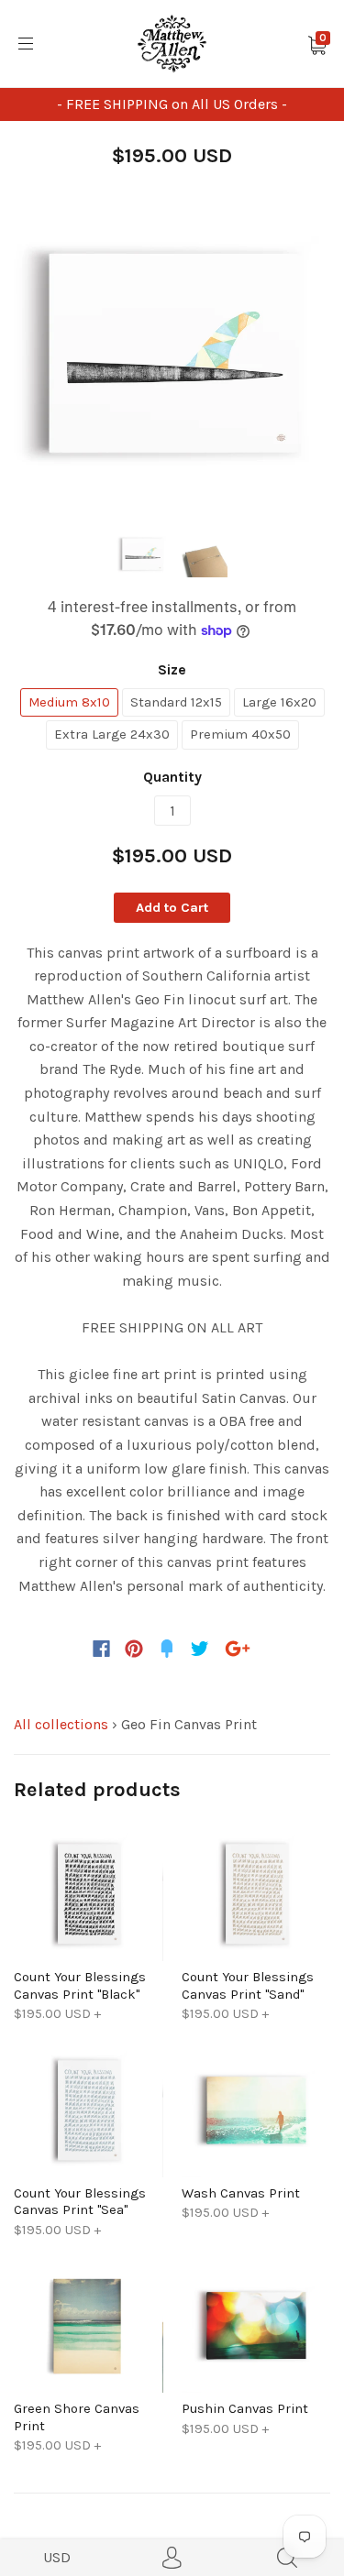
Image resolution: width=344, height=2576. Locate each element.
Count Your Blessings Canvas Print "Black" (80, 1985)
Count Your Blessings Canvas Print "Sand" (248, 1985)
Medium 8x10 (69, 702)
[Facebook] (101, 1649)
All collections (61, 1724)
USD (57, 2557)
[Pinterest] (134, 1649)
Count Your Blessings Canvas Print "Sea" (80, 2201)
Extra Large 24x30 (112, 734)
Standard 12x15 (176, 702)
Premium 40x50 (240, 734)
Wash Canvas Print (241, 2193)
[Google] (238, 1649)
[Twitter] (200, 1649)
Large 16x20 (279, 702)
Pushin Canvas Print (245, 2408)
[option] (172, 355)
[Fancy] (167, 1649)
